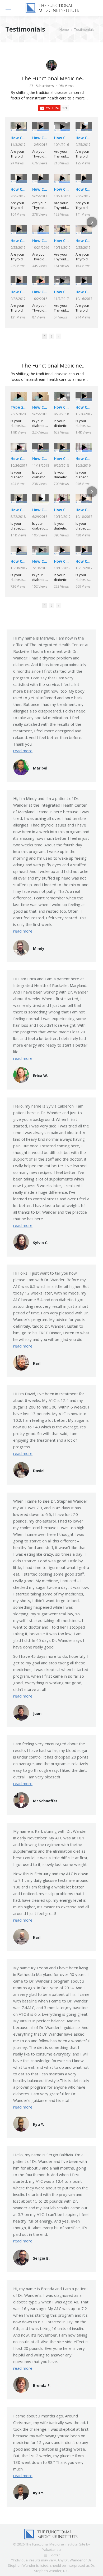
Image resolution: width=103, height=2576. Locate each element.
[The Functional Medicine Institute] (51, 65)
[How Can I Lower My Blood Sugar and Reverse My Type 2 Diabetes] (40, 396)
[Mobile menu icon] (8, 8)
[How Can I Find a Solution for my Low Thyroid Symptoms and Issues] (19, 127)
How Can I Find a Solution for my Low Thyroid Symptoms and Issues (19, 138)
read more (23, 751)
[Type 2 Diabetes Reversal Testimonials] (19, 396)
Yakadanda (51, 2549)
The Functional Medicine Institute (51, 82)
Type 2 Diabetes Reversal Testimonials (19, 407)
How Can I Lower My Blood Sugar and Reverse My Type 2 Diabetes (40, 407)
